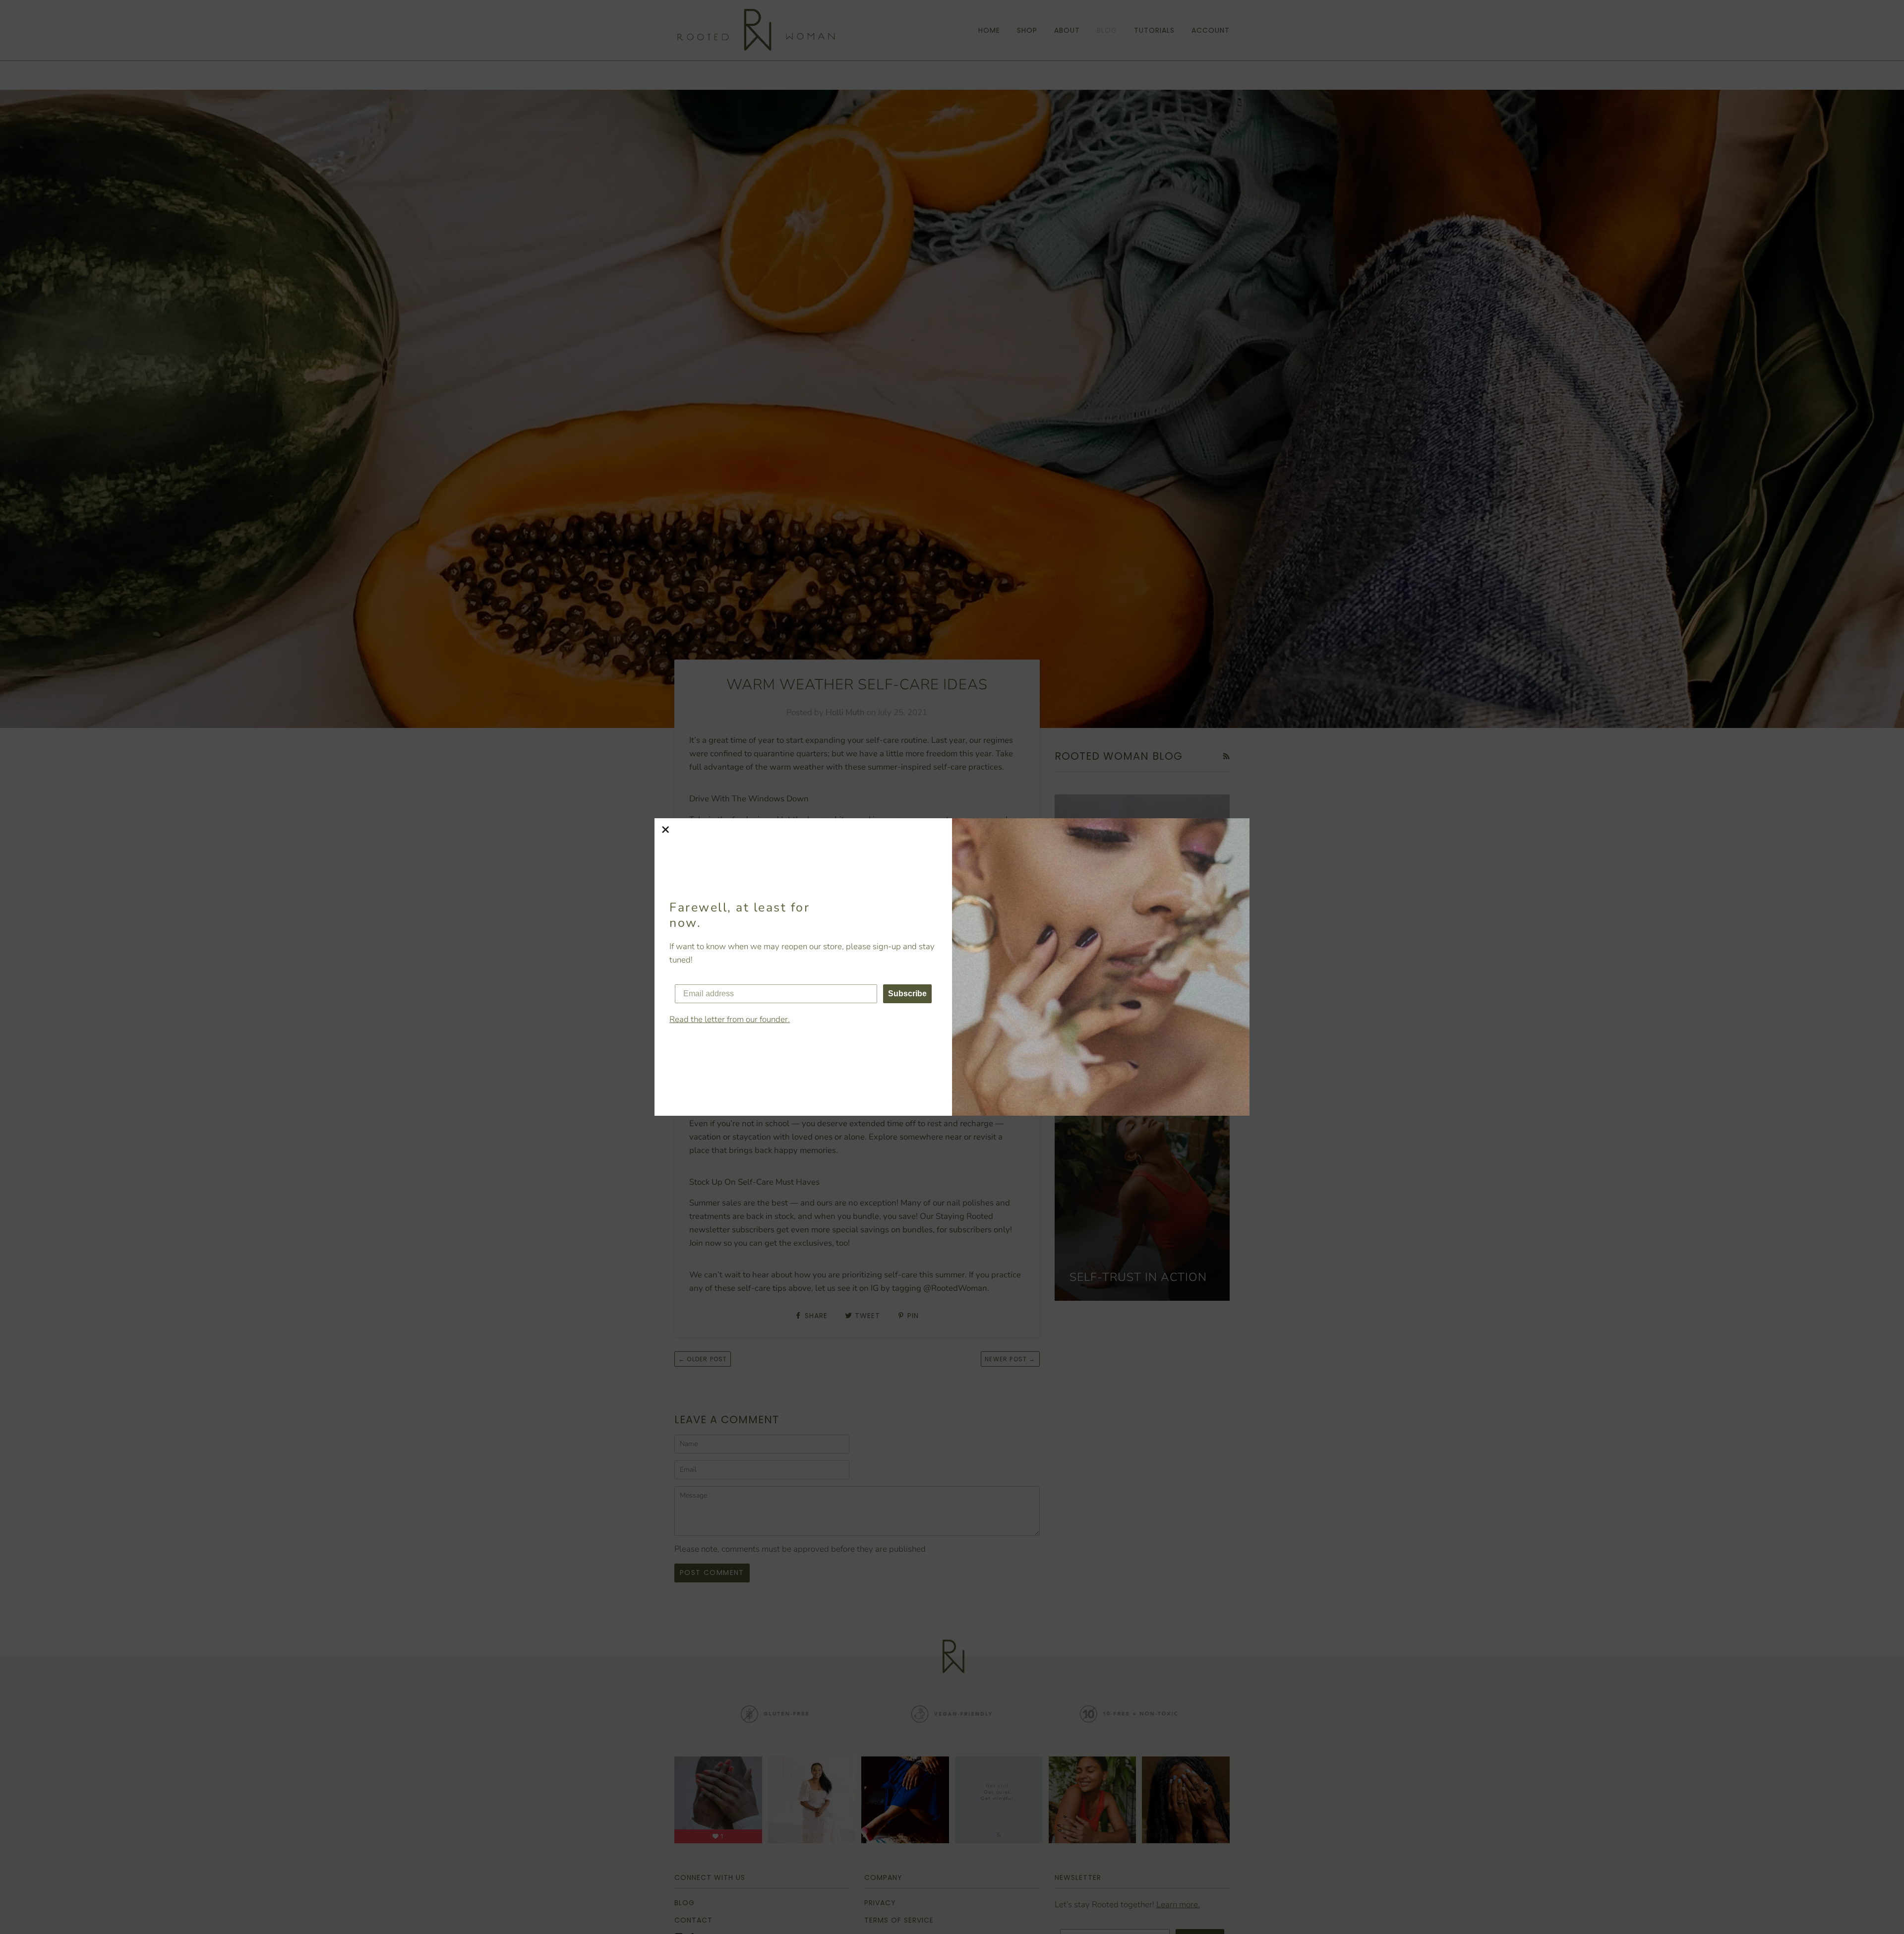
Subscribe (907, 994)
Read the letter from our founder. (730, 1019)
